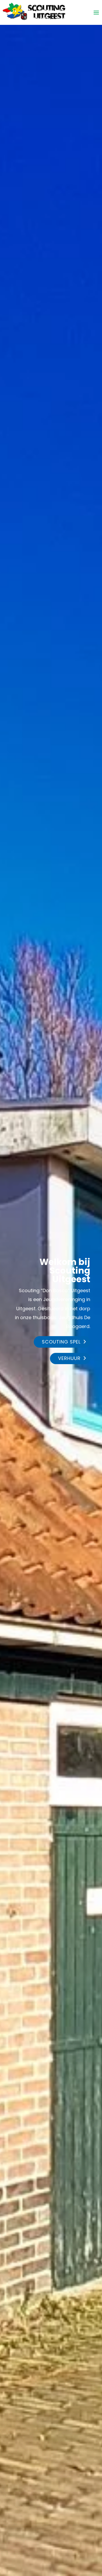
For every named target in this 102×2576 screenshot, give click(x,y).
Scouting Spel (61, 1342)
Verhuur (69, 1358)
